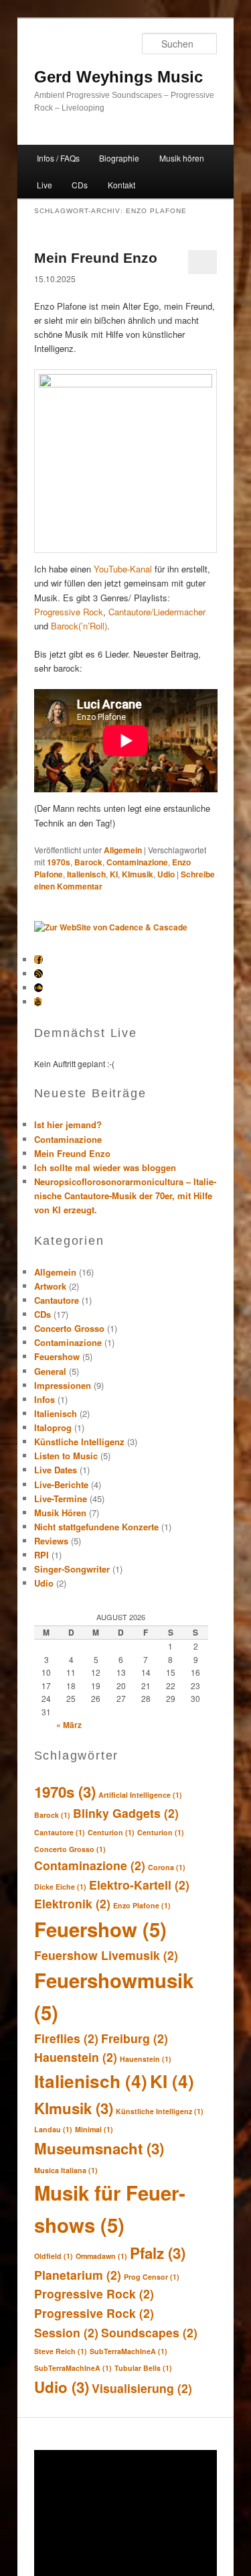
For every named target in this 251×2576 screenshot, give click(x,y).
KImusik (138, 874)
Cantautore (57, 1300)
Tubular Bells (143, 2368)
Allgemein (123, 850)
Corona (167, 1867)
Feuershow (57, 1356)
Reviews (51, 1541)
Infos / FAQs (58, 158)
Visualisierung (142, 2388)
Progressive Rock (69, 612)
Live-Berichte (61, 1484)
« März (69, 1725)
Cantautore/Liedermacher (157, 612)
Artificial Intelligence (140, 1795)
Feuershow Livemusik (106, 1955)
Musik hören (182, 158)
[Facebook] (38, 960)
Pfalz (158, 2253)
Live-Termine (61, 1498)
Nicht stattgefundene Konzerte (96, 1527)
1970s (59, 862)
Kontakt (121, 185)
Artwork (50, 1286)
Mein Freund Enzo (96, 258)
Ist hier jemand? (68, 1124)
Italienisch (86, 874)
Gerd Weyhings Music (118, 77)
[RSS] (38, 974)
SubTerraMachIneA (129, 2351)
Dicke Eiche (60, 1887)
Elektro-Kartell (139, 1885)
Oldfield (54, 2256)
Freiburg (135, 2038)
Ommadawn (101, 2256)
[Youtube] (38, 1002)
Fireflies (66, 2038)
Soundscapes (149, 2332)
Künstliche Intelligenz (79, 1442)
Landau (53, 2129)
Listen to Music (66, 1456)
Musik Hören (60, 1513)
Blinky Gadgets (126, 1813)
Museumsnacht (99, 2148)
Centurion (111, 1832)
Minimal (94, 2129)
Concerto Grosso (69, 1328)
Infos (45, 1399)
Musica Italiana (66, 2170)
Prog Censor (152, 2277)
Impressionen (63, 1385)
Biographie (119, 158)
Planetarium (78, 2275)
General (50, 1371)
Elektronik (72, 1903)
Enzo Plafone (142, 1905)
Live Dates (56, 1470)
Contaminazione (137, 862)
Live (45, 185)
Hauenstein (76, 2057)
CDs (80, 185)
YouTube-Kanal (123, 569)
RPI (41, 1555)
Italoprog (53, 1427)
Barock (88, 862)
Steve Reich (61, 2351)
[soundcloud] (38, 988)
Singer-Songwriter (72, 1569)
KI (114, 874)
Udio (166, 874)
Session (66, 2332)
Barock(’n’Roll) (79, 626)
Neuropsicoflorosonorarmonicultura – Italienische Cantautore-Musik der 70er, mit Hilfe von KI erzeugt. (125, 1195)
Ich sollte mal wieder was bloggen (105, 1167)
